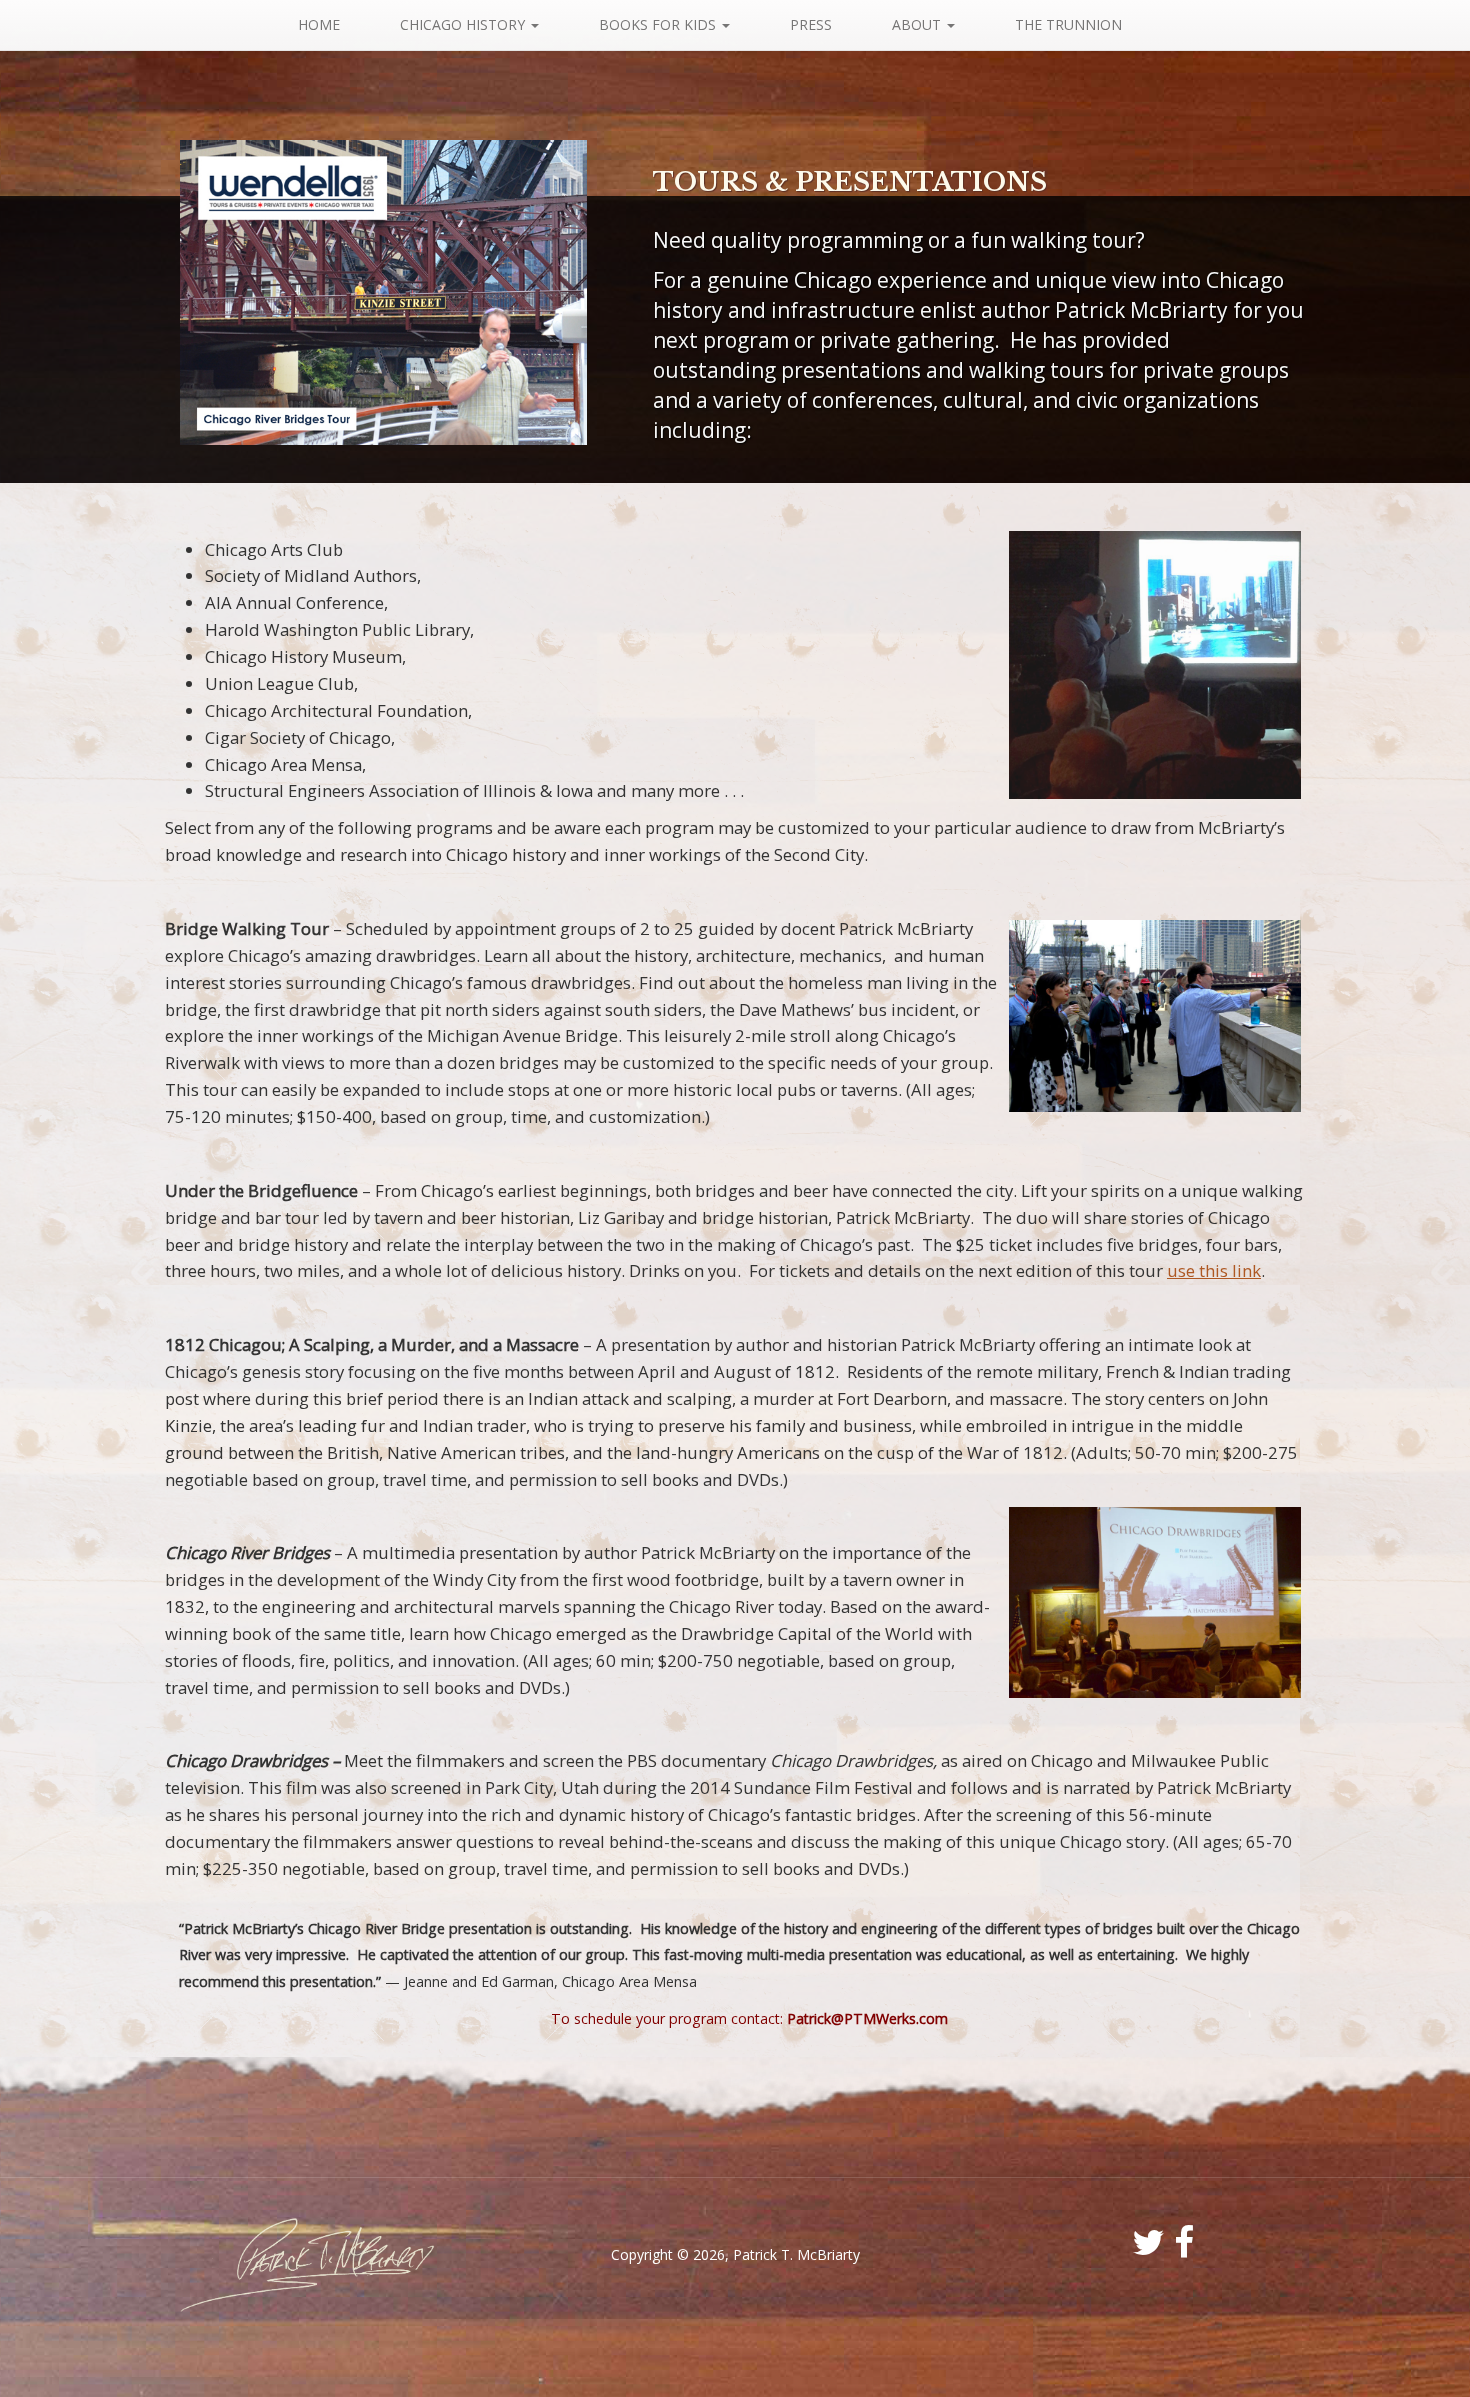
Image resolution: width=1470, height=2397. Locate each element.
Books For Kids (659, 24)
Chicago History (464, 24)
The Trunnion (1068, 24)
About (918, 24)
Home (319, 24)
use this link (1214, 1270)
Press (811, 24)
